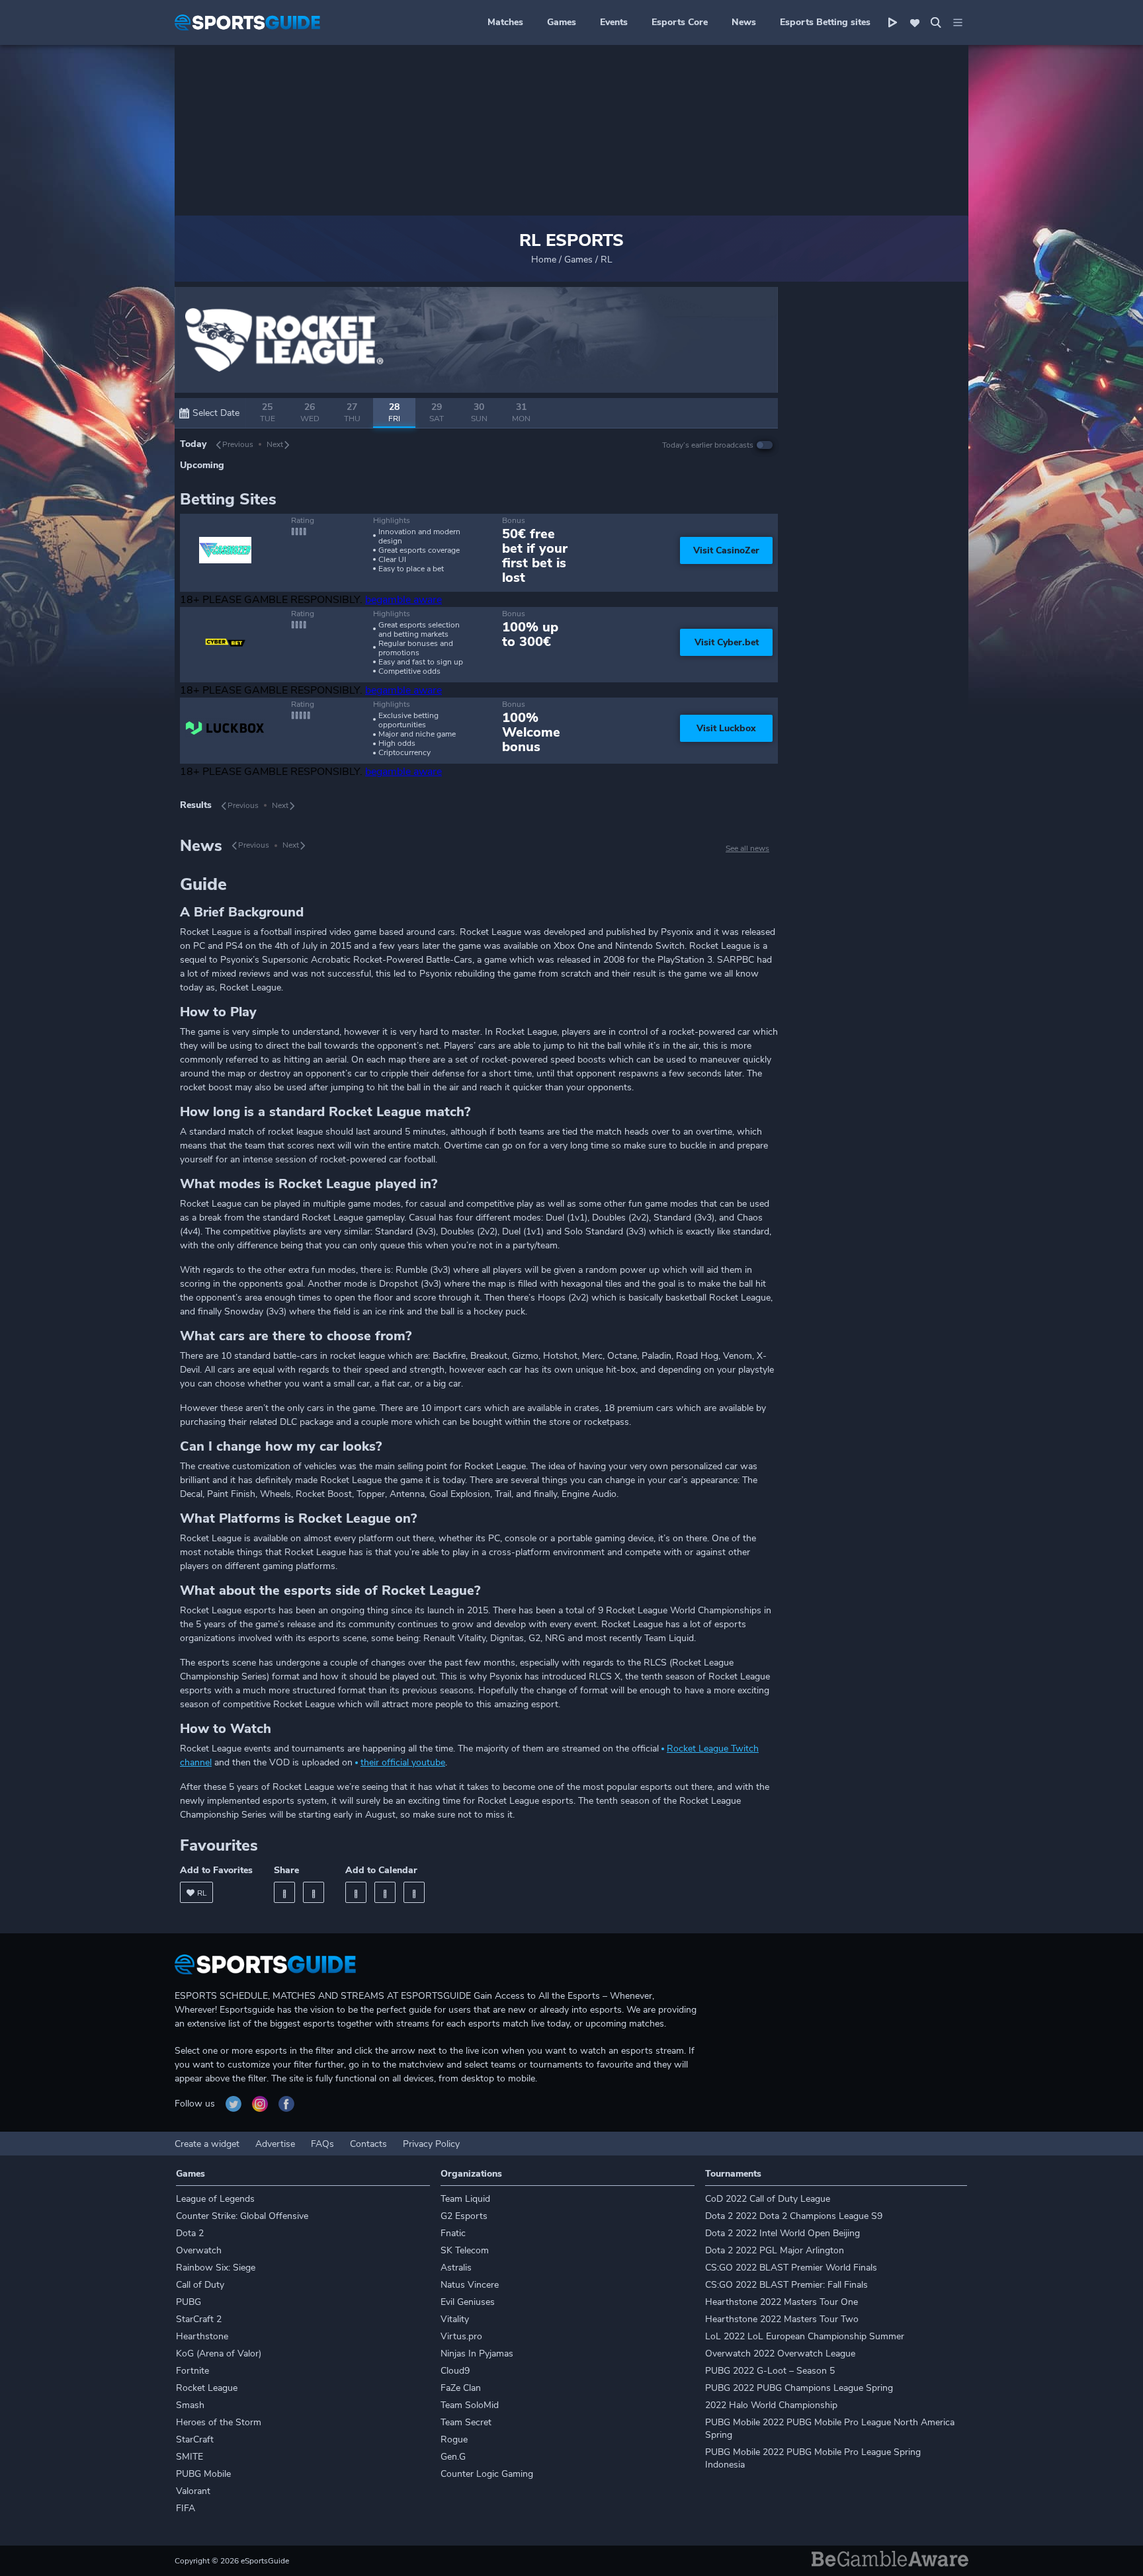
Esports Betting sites (825, 22)
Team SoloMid (470, 2405)
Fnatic (453, 2233)
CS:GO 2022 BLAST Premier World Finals (791, 2268)
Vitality (455, 2319)
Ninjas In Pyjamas (477, 2354)
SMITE (190, 2457)
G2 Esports (464, 2216)
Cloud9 (455, 2371)
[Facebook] (284, 1892)
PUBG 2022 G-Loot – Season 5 (770, 2371)
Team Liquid (465, 2199)
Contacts (368, 2144)
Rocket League (207, 2388)
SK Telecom (465, 2250)
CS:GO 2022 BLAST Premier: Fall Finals (786, 2285)
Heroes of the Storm (219, 2422)
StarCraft (195, 2439)
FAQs (322, 2144)
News (744, 22)
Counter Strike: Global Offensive (242, 2216)
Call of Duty (200, 2285)
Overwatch (199, 2250)
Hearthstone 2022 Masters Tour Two (782, 2319)
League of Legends (215, 2199)
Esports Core (680, 22)
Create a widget (207, 2144)
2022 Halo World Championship (771, 2405)
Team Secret (466, 2422)
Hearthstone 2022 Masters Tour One (782, 2302)
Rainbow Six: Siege (216, 2268)
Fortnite (192, 2371)
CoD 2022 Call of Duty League (768, 2199)
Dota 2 (190, 2233)
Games (562, 22)
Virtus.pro (461, 2336)
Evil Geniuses (468, 2302)
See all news (747, 848)
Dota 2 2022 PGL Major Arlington (775, 2250)
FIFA (186, 2508)
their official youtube (403, 1762)
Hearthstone (202, 2336)
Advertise (275, 2144)
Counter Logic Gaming (487, 2474)
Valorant (193, 2491)
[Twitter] (314, 1892)
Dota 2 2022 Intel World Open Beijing (783, 2233)
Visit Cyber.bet (727, 642)
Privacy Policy (431, 2144)
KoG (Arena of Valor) (219, 2354)
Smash (190, 2405)
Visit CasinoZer (726, 550)
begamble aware (403, 600)
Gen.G (453, 2457)
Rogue (454, 2439)
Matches (505, 22)
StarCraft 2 (199, 2319)
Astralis (456, 2268)
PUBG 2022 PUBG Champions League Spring (799, 2388)
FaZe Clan (461, 2388)
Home (544, 260)
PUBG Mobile (203, 2474)
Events (614, 22)
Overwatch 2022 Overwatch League (780, 2354)
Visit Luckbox (726, 728)
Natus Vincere (470, 2285)
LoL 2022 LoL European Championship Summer (805, 2336)
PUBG (189, 2302)
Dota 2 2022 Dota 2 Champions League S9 (794, 2216)
